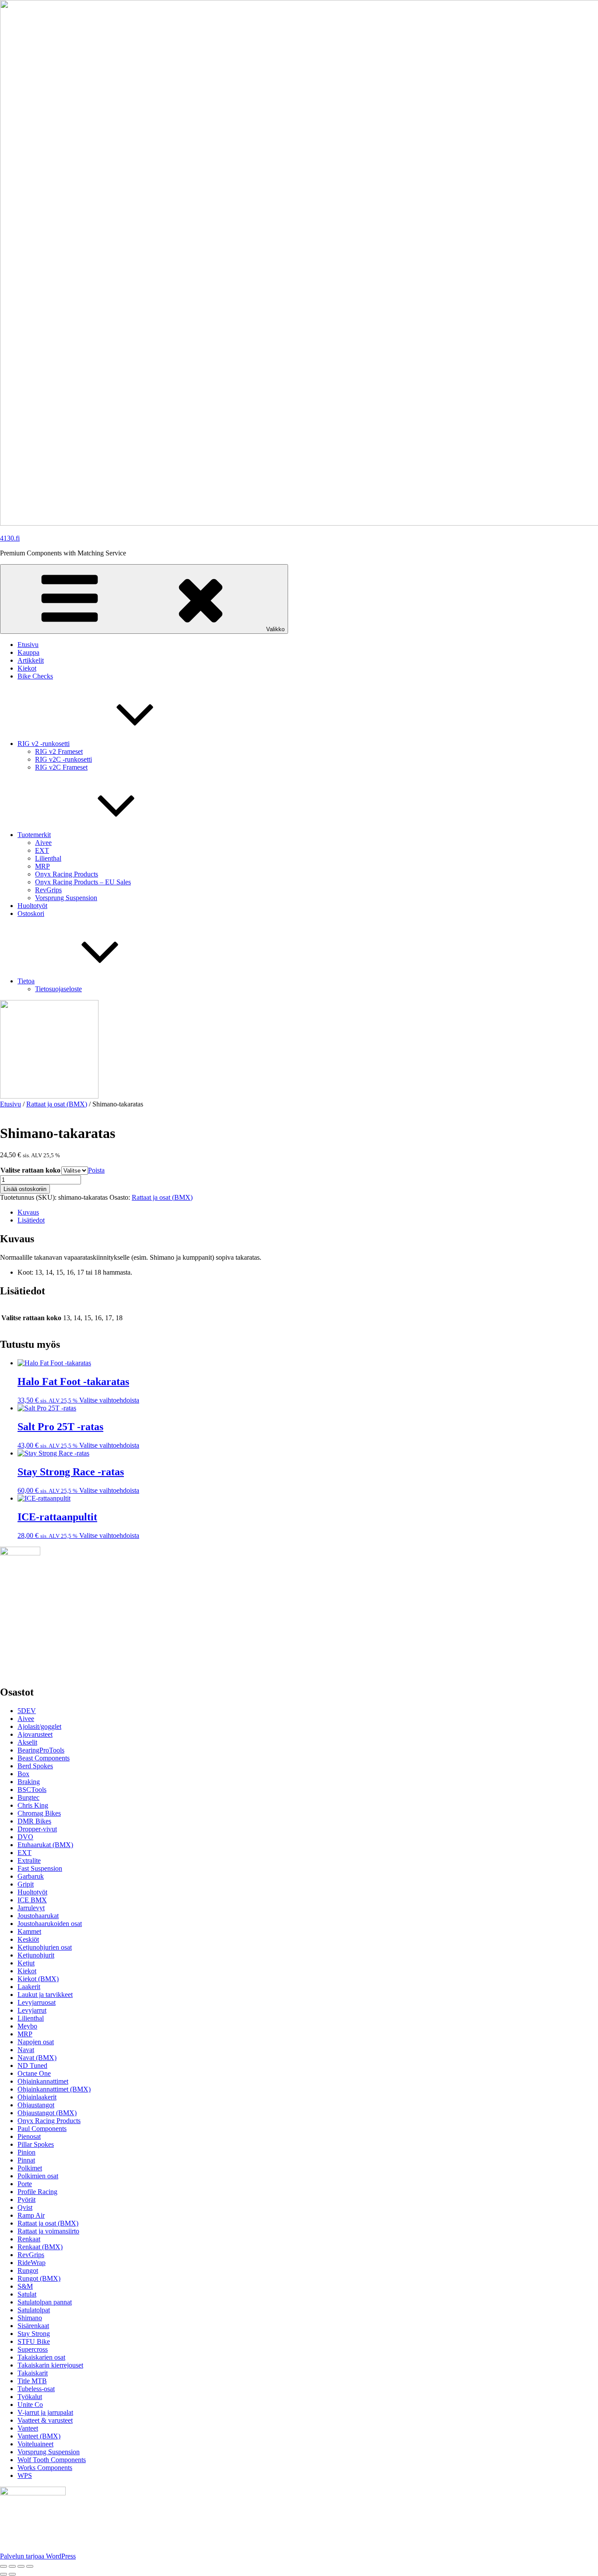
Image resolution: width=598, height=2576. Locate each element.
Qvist (25, 2207)
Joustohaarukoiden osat (50, 1924)
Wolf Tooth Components (52, 2460)
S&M (25, 2286)
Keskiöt (28, 1939)
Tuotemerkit (34, 835)
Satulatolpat (34, 2310)
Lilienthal (48, 858)
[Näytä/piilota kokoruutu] (12, 2566)
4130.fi (10, 538)
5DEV (27, 1711)
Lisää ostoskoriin (25, 1189)
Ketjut (26, 1963)
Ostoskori (31, 913)
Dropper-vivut (37, 1829)
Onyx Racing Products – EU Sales (83, 882)
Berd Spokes (35, 1766)
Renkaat (29, 2239)
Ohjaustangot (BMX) (47, 2113)
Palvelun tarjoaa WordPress (38, 2556)
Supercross (33, 2349)
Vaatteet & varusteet (45, 2420)
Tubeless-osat (36, 2389)
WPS (25, 2475)
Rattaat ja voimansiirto (48, 2231)
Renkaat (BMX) (40, 2247)
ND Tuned (32, 2065)
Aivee (43, 843)
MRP (42, 866)
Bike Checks (35, 676)
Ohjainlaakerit (37, 2097)
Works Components (45, 2468)
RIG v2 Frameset (59, 751)
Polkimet (30, 2168)
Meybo (27, 2026)
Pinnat (26, 2160)
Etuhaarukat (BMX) (45, 1845)
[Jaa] (21, 2566)
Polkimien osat (38, 2176)
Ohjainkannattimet (43, 2081)
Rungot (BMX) (39, 2278)
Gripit (26, 1884)
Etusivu (28, 645)
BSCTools (32, 1790)
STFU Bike (34, 2341)
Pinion (26, 2152)
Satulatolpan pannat (45, 2302)
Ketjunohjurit (36, 1955)
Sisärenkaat (33, 2326)
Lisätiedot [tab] (31, 1220)
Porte (25, 2184)
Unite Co (30, 2405)
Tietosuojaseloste (58, 989)
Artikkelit (31, 660)
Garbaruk (31, 1876)
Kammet (29, 1931)
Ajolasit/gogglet (39, 1726)
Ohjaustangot (36, 2105)
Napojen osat (36, 2042)
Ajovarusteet (35, 1734)
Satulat (27, 2294)
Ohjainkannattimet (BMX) (54, 2089)
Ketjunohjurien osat (45, 1947)
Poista (96, 1170)
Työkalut (30, 2397)
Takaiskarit (33, 2373)
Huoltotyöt (32, 906)
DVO (25, 1837)
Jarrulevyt (31, 1908)
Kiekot (27, 668)
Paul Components (42, 2129)
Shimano (30, 2318)
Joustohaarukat (38, 1916)
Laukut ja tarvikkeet (45, 1995)
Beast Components (44, 1758)
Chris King (33, 1805)
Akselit (27, 1742)
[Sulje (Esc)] (30, 2566)
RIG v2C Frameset (61, 767)
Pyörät (26, 2200)
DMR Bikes (34, 1821)
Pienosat (29, 2136)
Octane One (34, 2073)
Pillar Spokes (36, 2144)
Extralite (29, 1860)
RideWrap (32, 2263)
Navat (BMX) (37, 2058)
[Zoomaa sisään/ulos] (4, 2566)
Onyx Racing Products (67, 874)
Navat (26, 2050)
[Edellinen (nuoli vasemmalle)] (4, 2574)
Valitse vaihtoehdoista (109, 1400)
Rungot (28, 2270)
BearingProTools (41, 1750)
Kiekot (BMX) (38, 1979)
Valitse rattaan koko (30, 1170)
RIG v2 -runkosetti (44, 744)
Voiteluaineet (35, 2444)
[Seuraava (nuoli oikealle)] (12, 2574)
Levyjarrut (32, 2010)
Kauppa (28, 652)
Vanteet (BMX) (39, 2436)
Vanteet (28, 2428)
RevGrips (48, 890)
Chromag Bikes (39, 1813)
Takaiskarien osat (41, 2357)
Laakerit (29, 1987)
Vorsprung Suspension (66, 898)
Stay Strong (34, 2334)
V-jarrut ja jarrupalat (45, 2412)
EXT (42, 850)
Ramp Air (31, 2215)
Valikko (275, 629)
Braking (29, 1782)
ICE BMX (32, 1900)
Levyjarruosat (37, 2002)
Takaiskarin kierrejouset (50, 2365)
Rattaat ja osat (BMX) (57, 1104)
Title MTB (32, 2381)
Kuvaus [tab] (28, 1212)
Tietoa (26, 981)
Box (23, 1774)
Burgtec (28, 1797)
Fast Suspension (40, 1868)
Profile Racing (37, 2192)
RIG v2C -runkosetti (63, 759)
